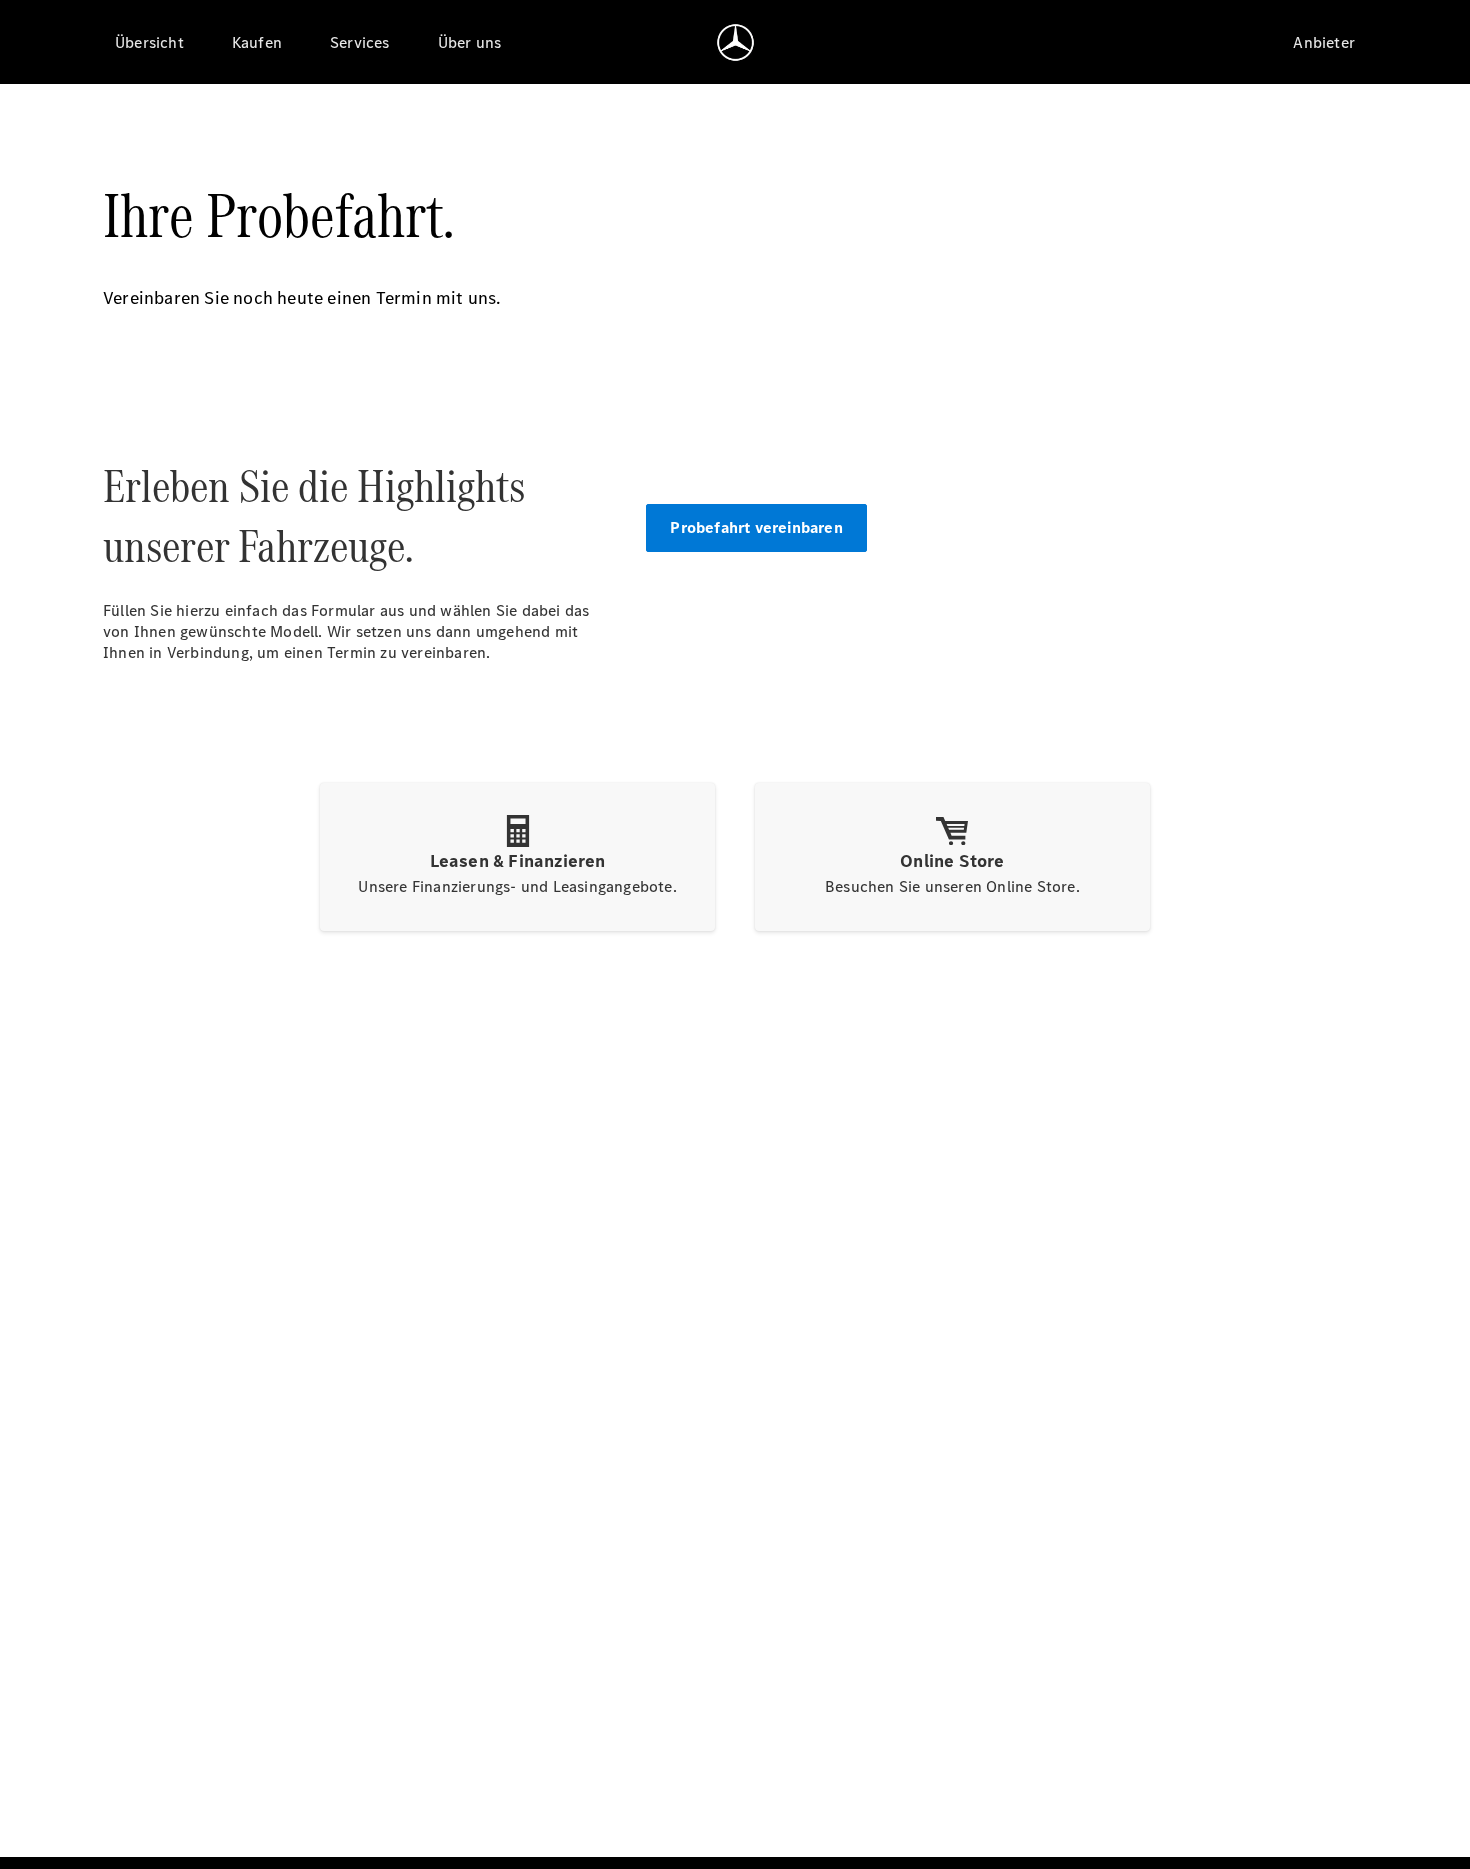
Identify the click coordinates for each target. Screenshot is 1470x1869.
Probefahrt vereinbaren (756, 527)
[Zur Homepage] (735, 42)
